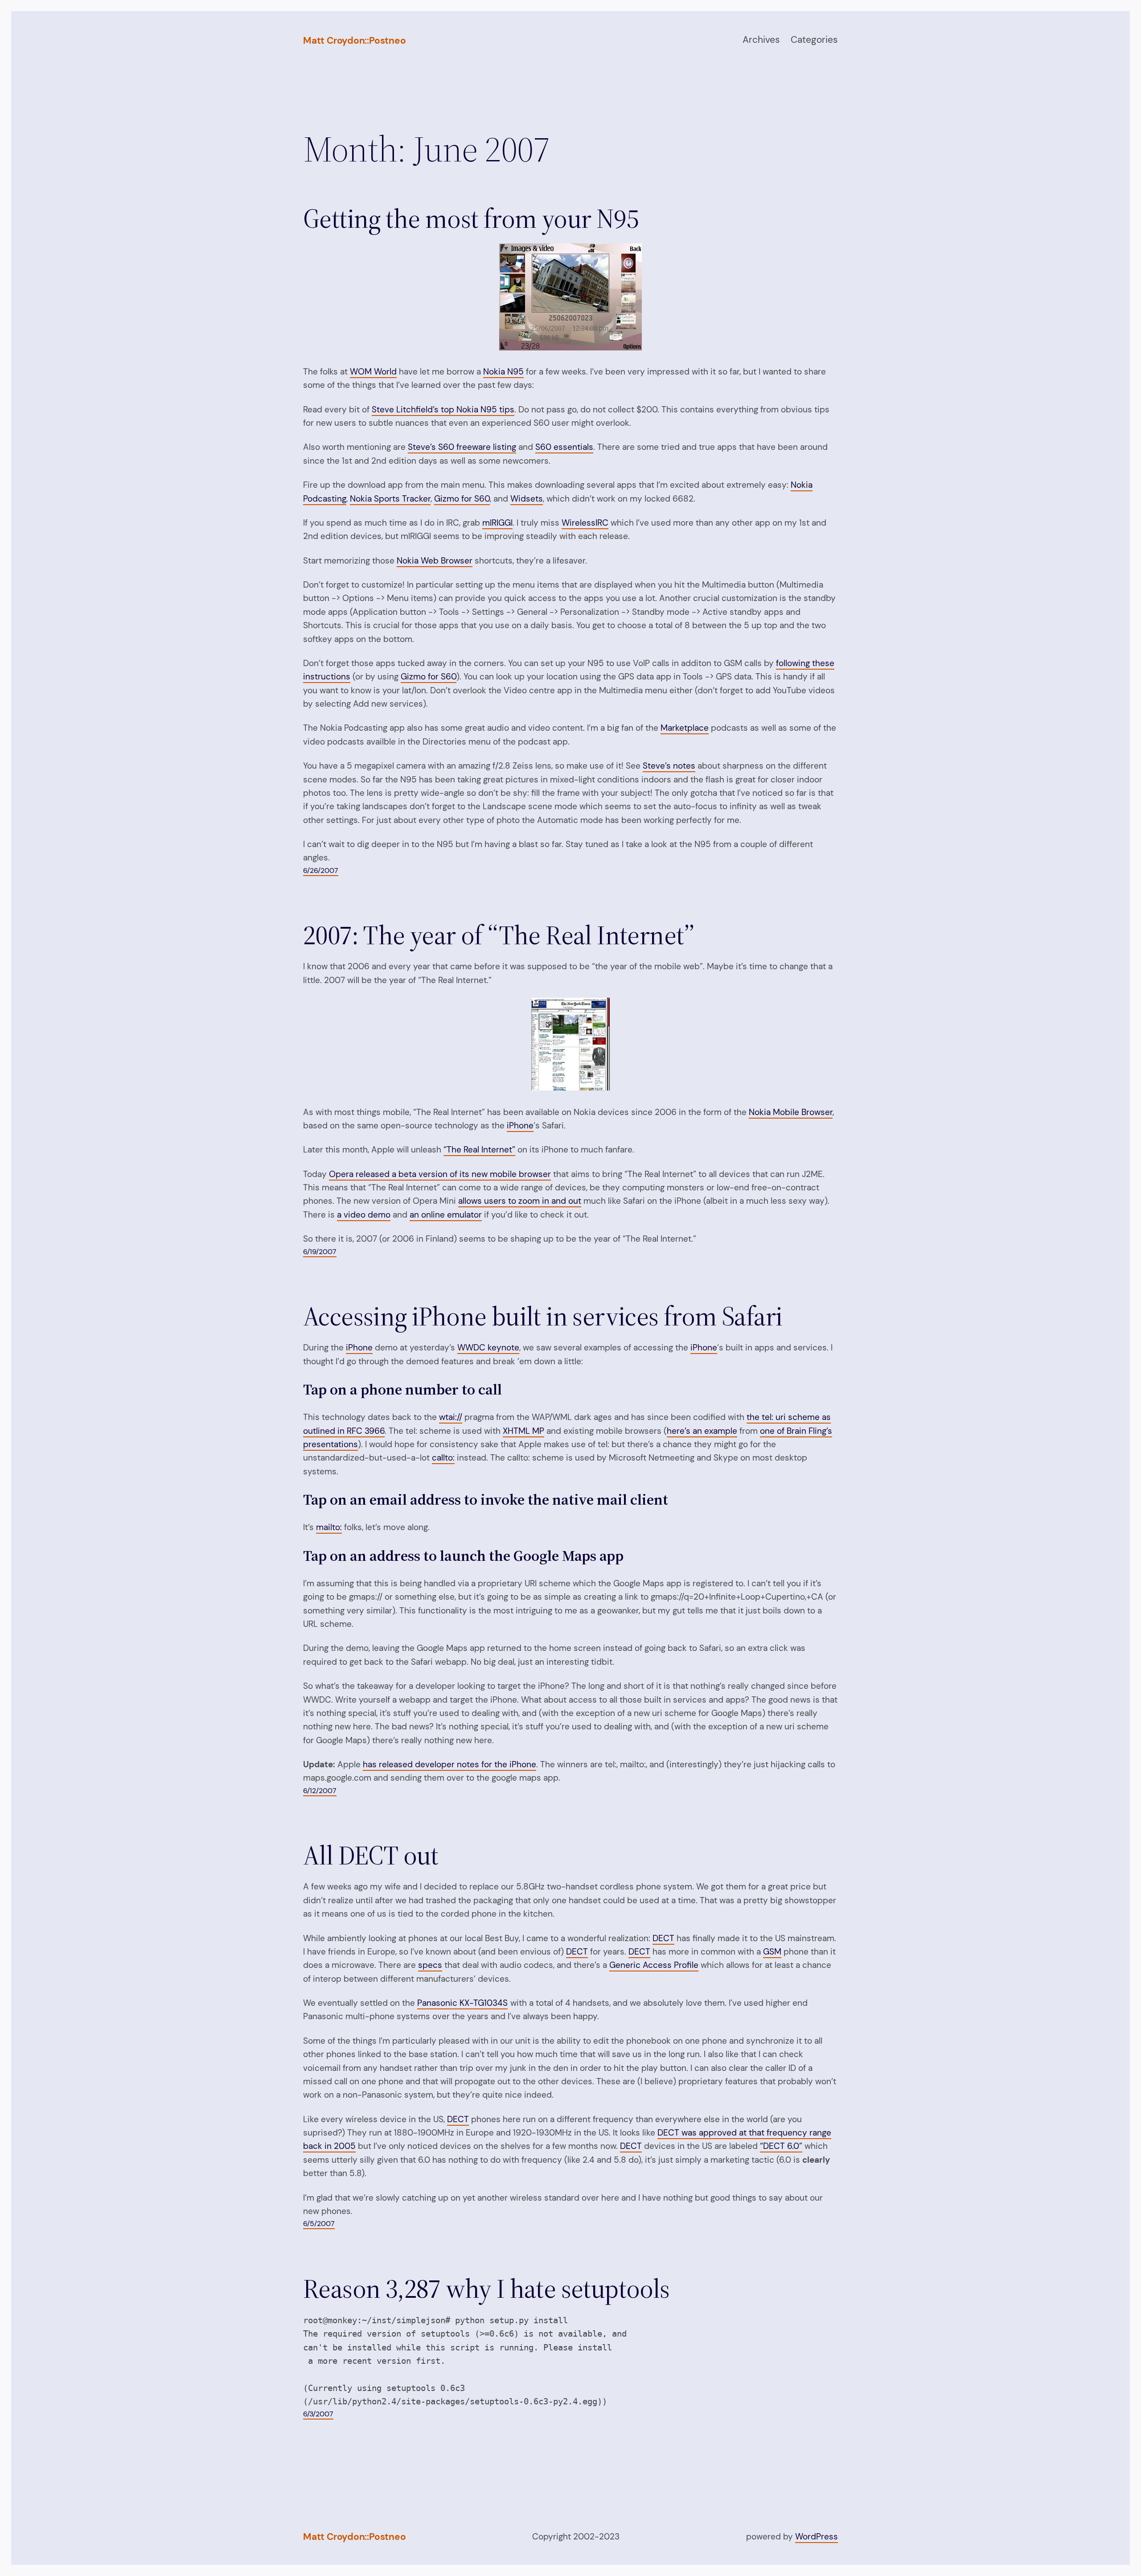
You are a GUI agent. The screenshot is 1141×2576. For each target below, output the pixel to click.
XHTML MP (523, 1431)
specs (430, 1965)
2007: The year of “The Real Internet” (499, 935)
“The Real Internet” (479, 1150)
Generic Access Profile (654, 1965)
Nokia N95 (503, 372)
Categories (814, 40)
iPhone (520, 1125)
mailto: (329, 1527)
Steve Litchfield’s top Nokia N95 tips (443, 409)
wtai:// (451, 1417)
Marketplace (685, 728)
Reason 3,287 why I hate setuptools (486, 2288)
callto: (443, 1458)
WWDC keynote (488, 1348)
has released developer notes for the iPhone (449, 1764)
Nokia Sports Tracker (390, 499)
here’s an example (702, 1431)
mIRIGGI (497, 523)
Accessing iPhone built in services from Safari (543, 1316)
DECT (663, 1938)
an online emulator (446, 1215)
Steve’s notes (669, 766)
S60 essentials (564, 447)
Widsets (527, 499)
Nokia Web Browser (435, 561)
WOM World (373, 372)
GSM (772, 1952)
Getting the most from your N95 (471, 218)
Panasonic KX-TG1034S (462, 2003)
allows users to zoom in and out (520, 1201)
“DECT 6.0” (781, 2146)
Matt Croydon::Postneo (355, 41)
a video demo (364, 1215)
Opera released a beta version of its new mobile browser (440, 1174)
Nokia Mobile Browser (791, 1112)
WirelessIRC (585, 523)
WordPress (817, 2537)
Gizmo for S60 (462, 499)
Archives (761, 40)
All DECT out (371, 1855)
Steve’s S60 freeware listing (462, 447)
